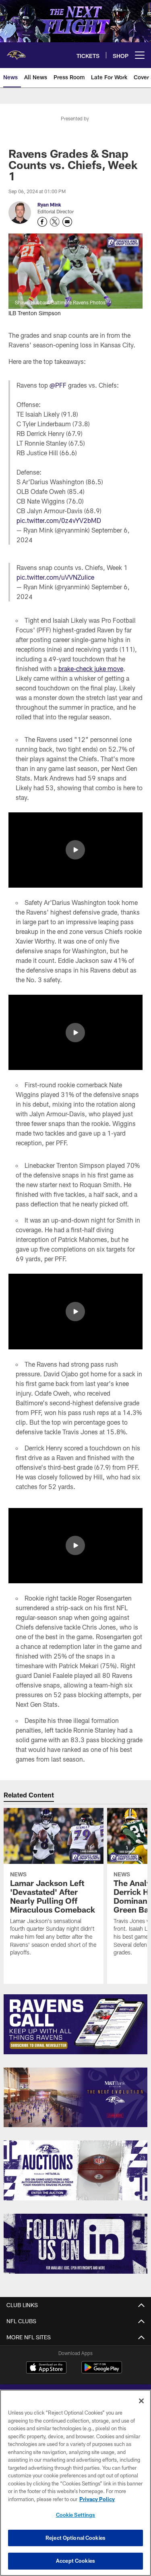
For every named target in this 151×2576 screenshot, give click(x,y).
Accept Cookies (75, 2561)
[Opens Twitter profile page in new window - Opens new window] (55, 222)
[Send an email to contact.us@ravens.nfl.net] (67, 222)
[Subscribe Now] (75, 2024)
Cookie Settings (76, 2515)
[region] (75, 2483)
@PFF (58, 385)
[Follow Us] (75, 2244)
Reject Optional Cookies (75, 2538)
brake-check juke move (91, 668)
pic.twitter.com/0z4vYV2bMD (59, 520)
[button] (75, 850)
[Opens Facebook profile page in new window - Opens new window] (42, 222)
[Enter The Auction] (75, 2170)
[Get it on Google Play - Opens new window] (102, 2371)
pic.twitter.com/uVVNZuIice (55, 577)
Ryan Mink (49, 205)
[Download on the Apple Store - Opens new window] (46, 2368)
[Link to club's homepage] (16, 52)
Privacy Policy (97, 2499)
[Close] (141, 2401)
